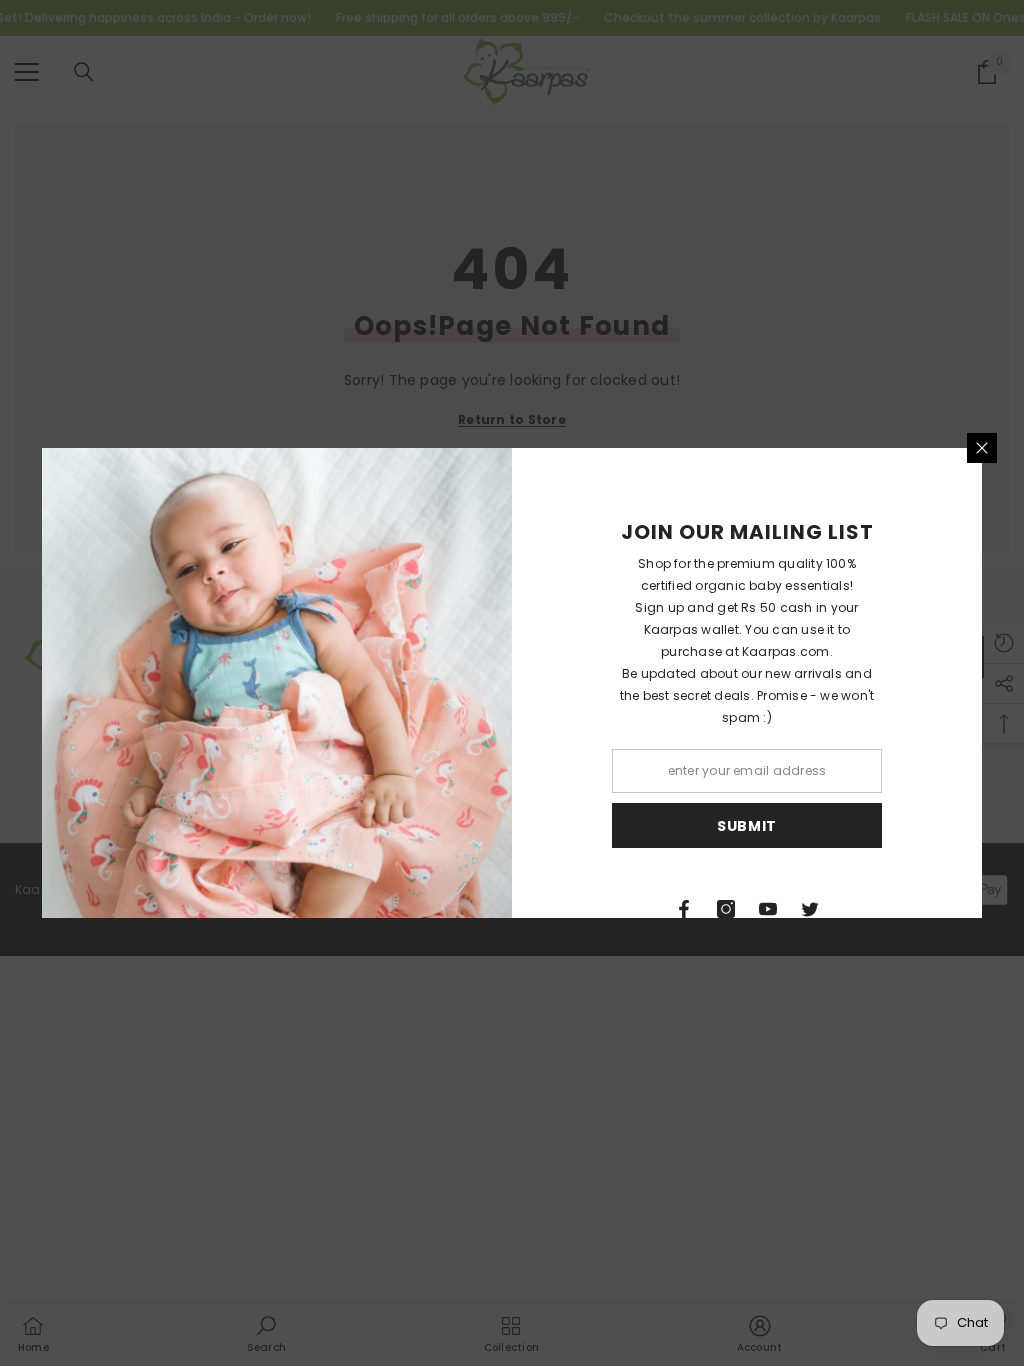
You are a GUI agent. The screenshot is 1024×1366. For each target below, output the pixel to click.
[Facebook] (684, 909)
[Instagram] (726, 909)
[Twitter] (810, 909)
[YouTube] (768, 909)
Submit (747, 826)
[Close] (982, 448)
